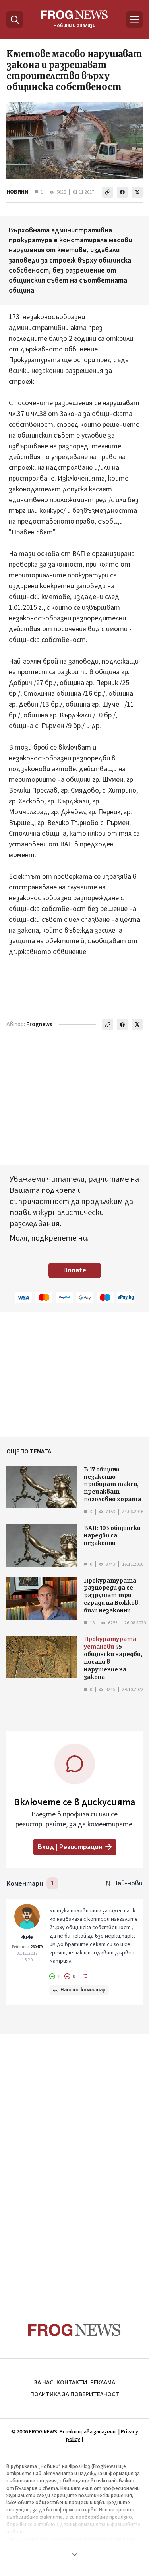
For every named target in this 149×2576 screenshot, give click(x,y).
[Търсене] (15, 20)
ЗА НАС (44, 2382)
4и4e (27, 1937)
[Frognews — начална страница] (74, 2330)
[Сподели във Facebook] (122, 192)
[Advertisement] (75, 2163)
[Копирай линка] (108, 192)
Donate (75, 1270)
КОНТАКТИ (72, 2382)
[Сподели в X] (137, 192)
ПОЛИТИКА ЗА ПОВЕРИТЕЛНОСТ (75, 2394)
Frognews (39, 1024)
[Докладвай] (85, 1977)
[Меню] (134, 20)
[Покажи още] (74, 2554)
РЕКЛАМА (103, 2382)
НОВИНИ (17, 192)
